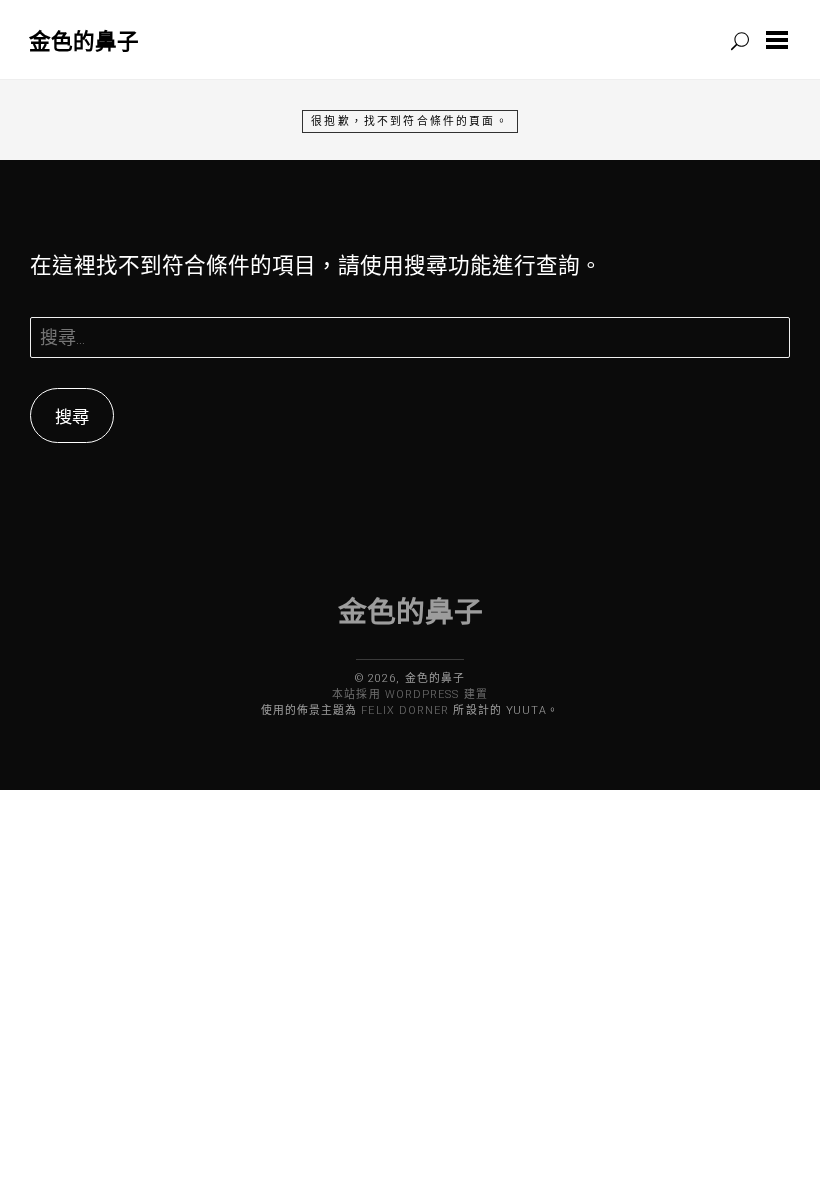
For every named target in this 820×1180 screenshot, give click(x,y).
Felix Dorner (405, 710)
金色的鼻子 (84, 40)
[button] (781, 40)
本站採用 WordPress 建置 (409, 694)
